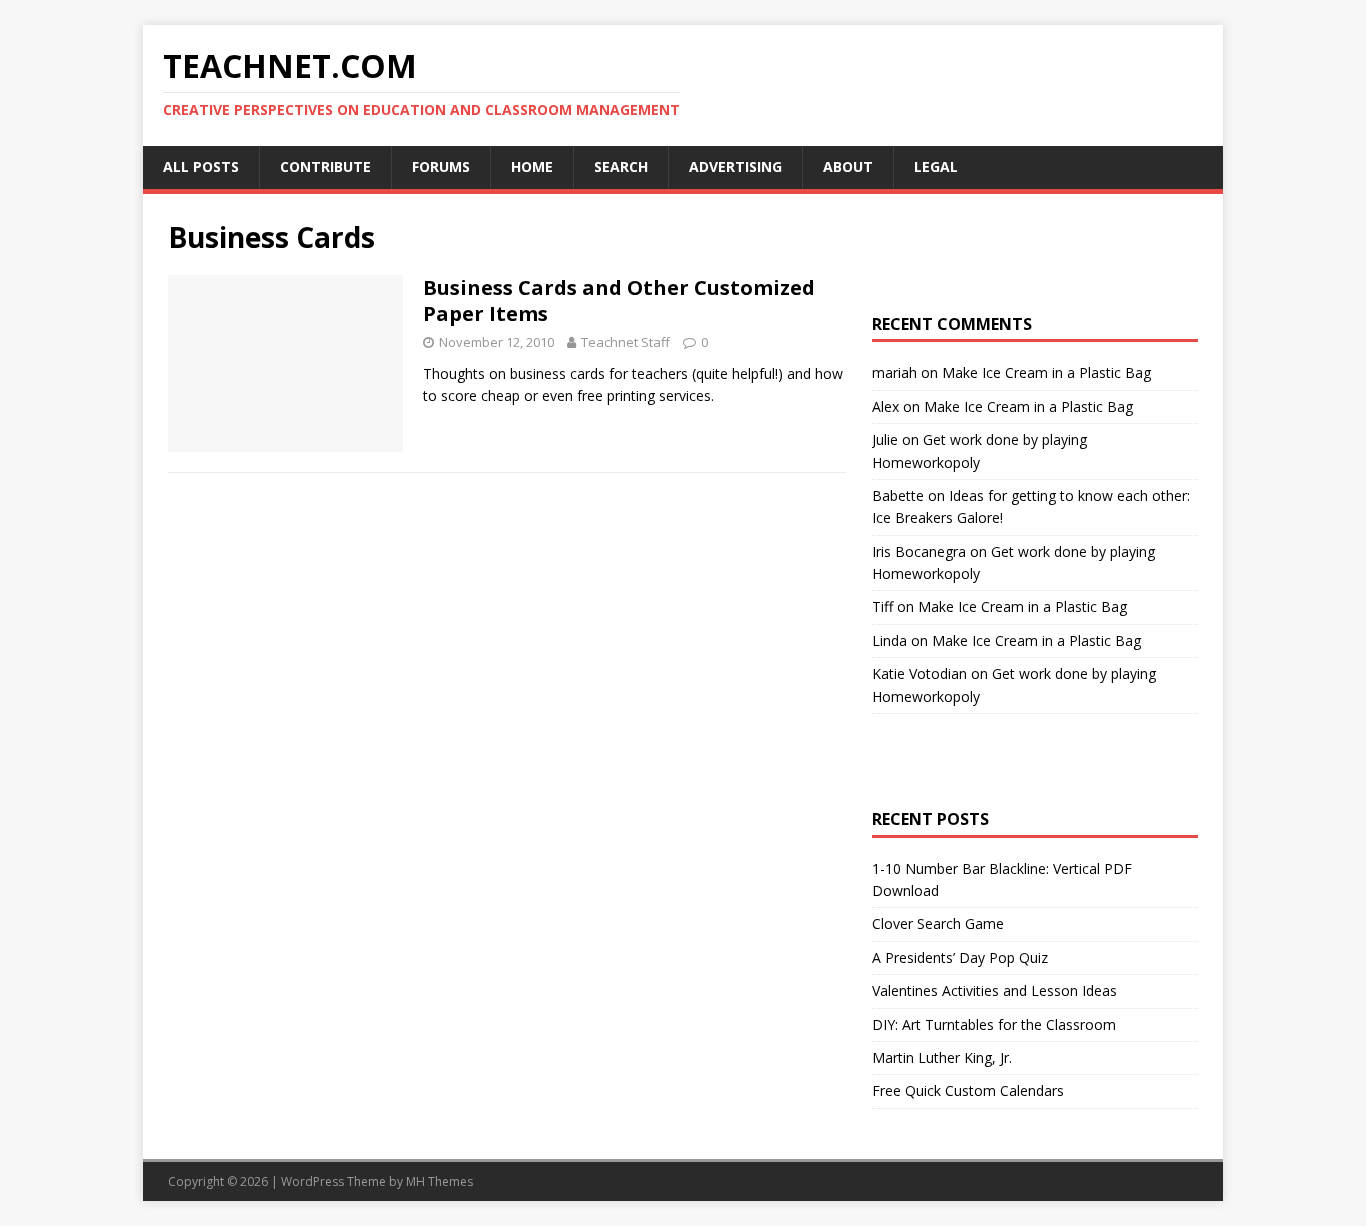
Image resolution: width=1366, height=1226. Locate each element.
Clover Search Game (938, 923)
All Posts (201, 166)
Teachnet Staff (625, 342)
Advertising (735, 166)
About (848, 166)
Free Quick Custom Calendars (968, 1090)
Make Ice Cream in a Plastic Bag (1046, 372)
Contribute (325, 166)
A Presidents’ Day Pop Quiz (960, 957)
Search (621, 166)
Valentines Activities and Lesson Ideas (994, 990)
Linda (889, 640)
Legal (936, 166)
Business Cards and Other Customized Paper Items (619, 300)
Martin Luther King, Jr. (942, 1057)
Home (532, 166)
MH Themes (439, 1181)
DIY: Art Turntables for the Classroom (994, 1024)
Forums (441, 166)
